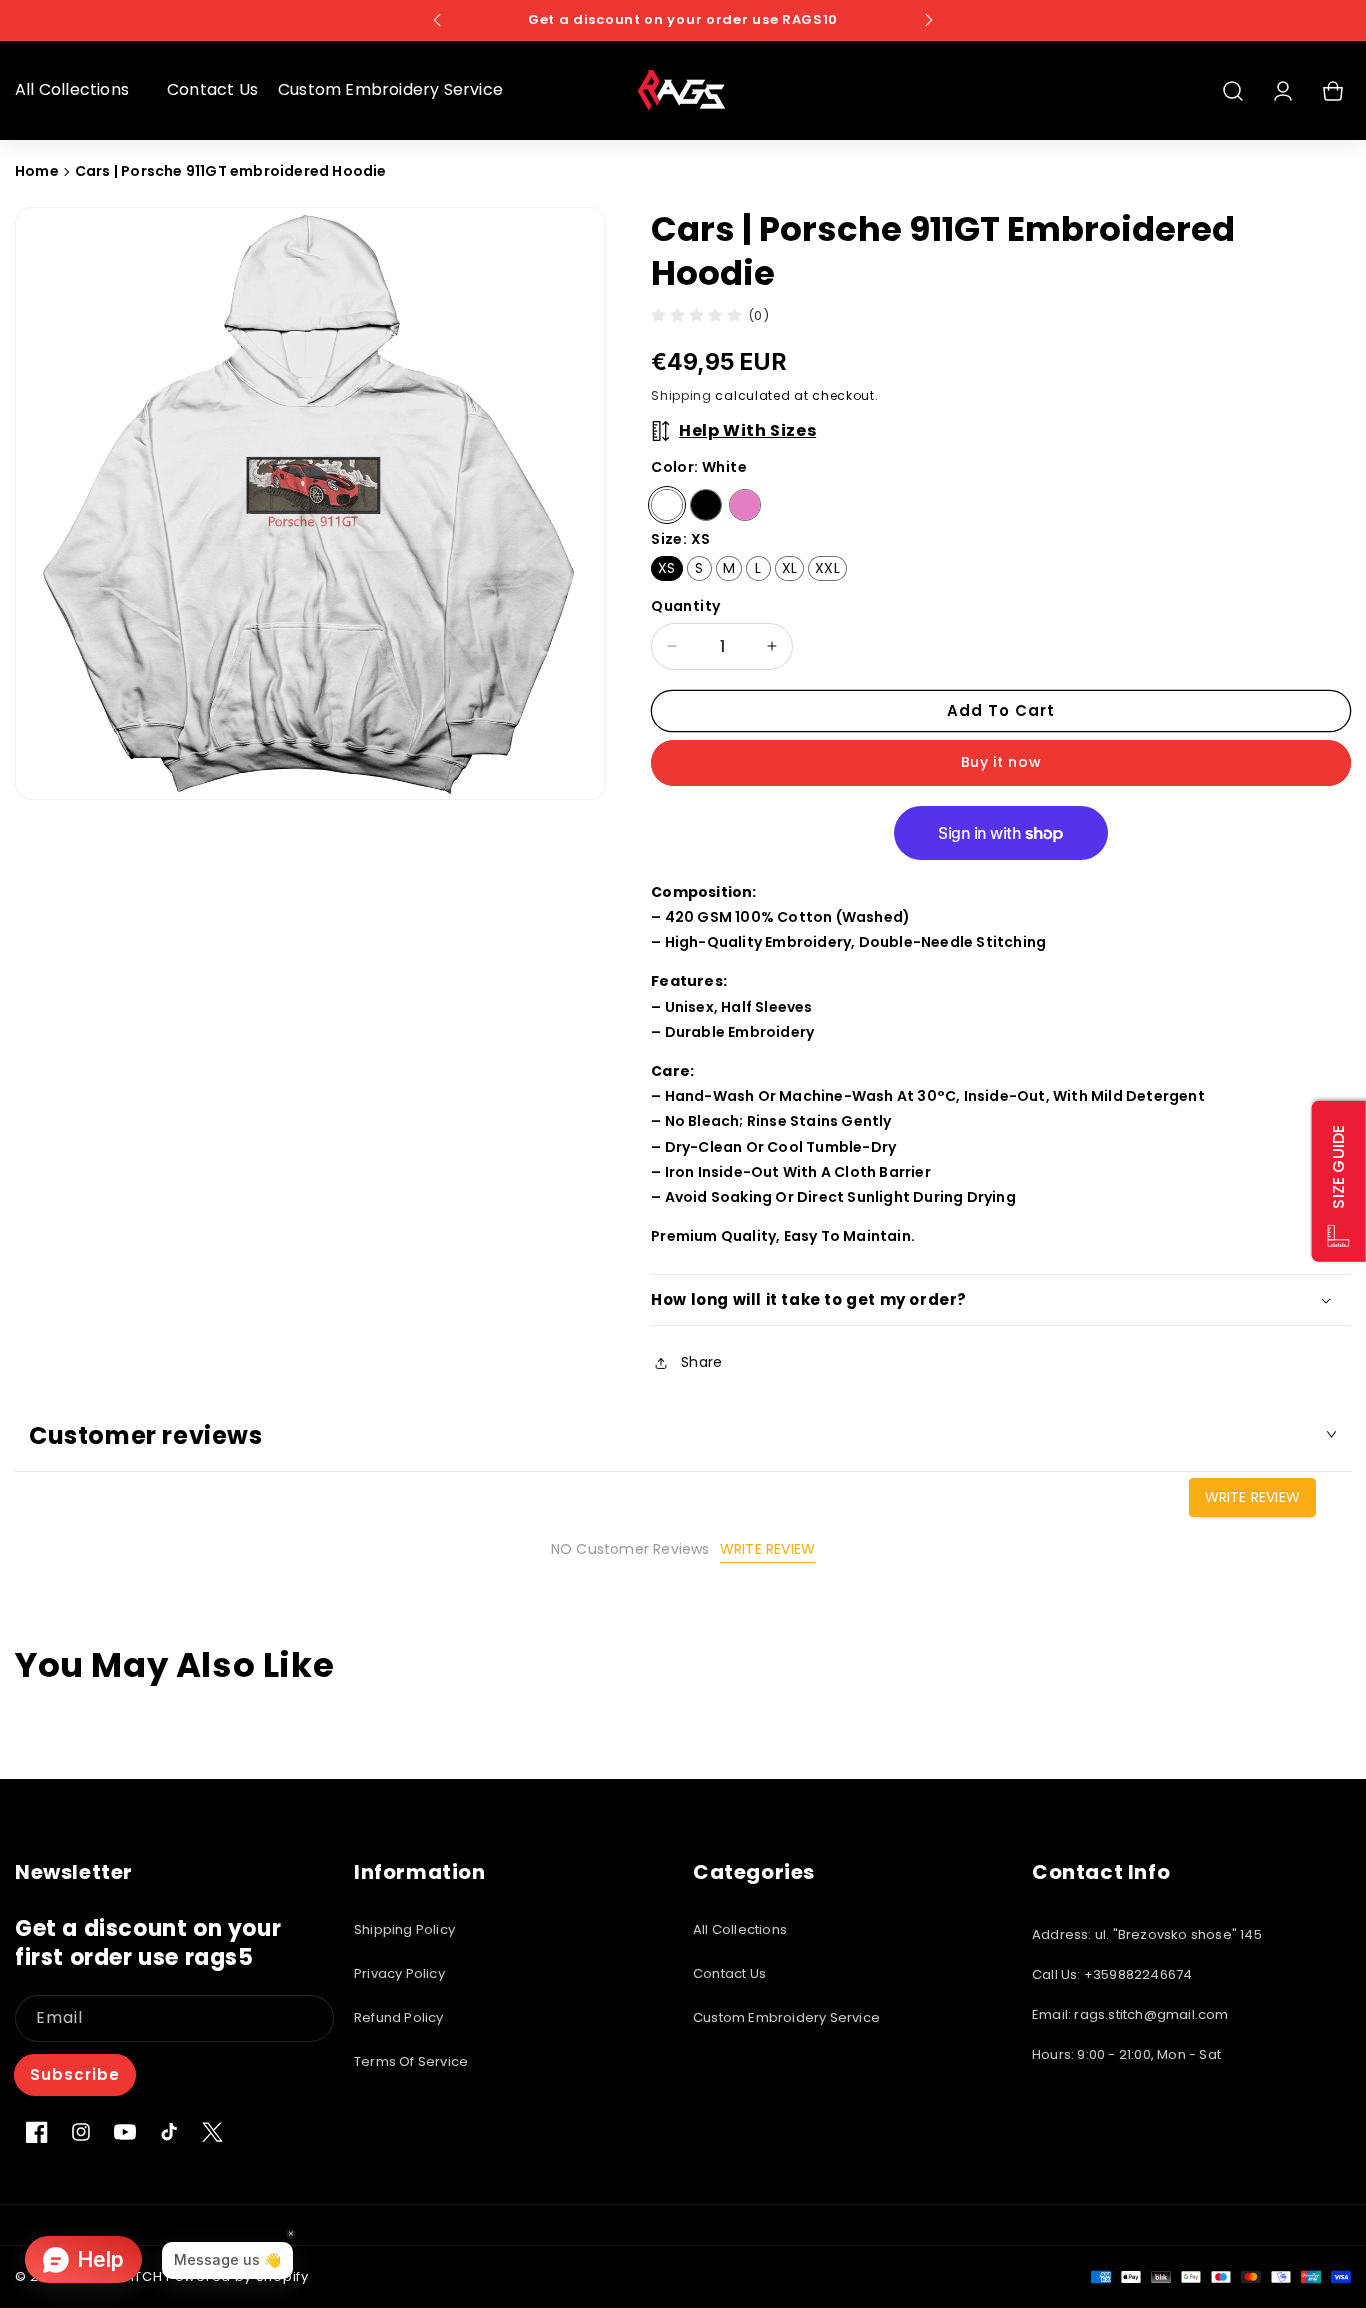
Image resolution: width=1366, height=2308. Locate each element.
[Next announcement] (929, 20)
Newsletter (74, 1872)
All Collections (740, 1929)
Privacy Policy (399, 1973)
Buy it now (1001, 762)
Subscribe (75, 2073)
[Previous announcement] (437, 20)
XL (789, 568)
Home (37, 171)
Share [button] (701, 1362)
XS (666, 568)
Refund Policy (399, 2017)
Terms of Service (411, 2061)
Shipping (681, 395)
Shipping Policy (404, 1929)
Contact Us (729, 1973)
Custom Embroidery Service (786, 2017)
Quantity (685, 606)
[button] (81, 90)
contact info (1101, 1872)
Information (420, 1872)
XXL (827, 568)
